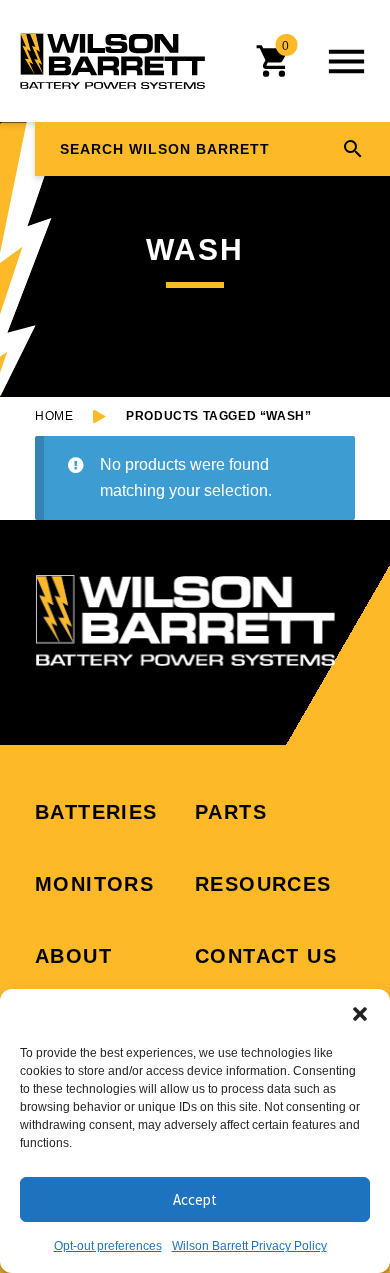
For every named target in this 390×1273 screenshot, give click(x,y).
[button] (360, 1014)
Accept (195, 1199)
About (73, 956)
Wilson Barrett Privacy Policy (249, 1246)
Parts (231, 812)
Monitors (94, 884)
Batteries (96, 812)
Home (54, 416)
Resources (263, 884)
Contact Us (266, 956)
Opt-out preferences (108, 1246)
